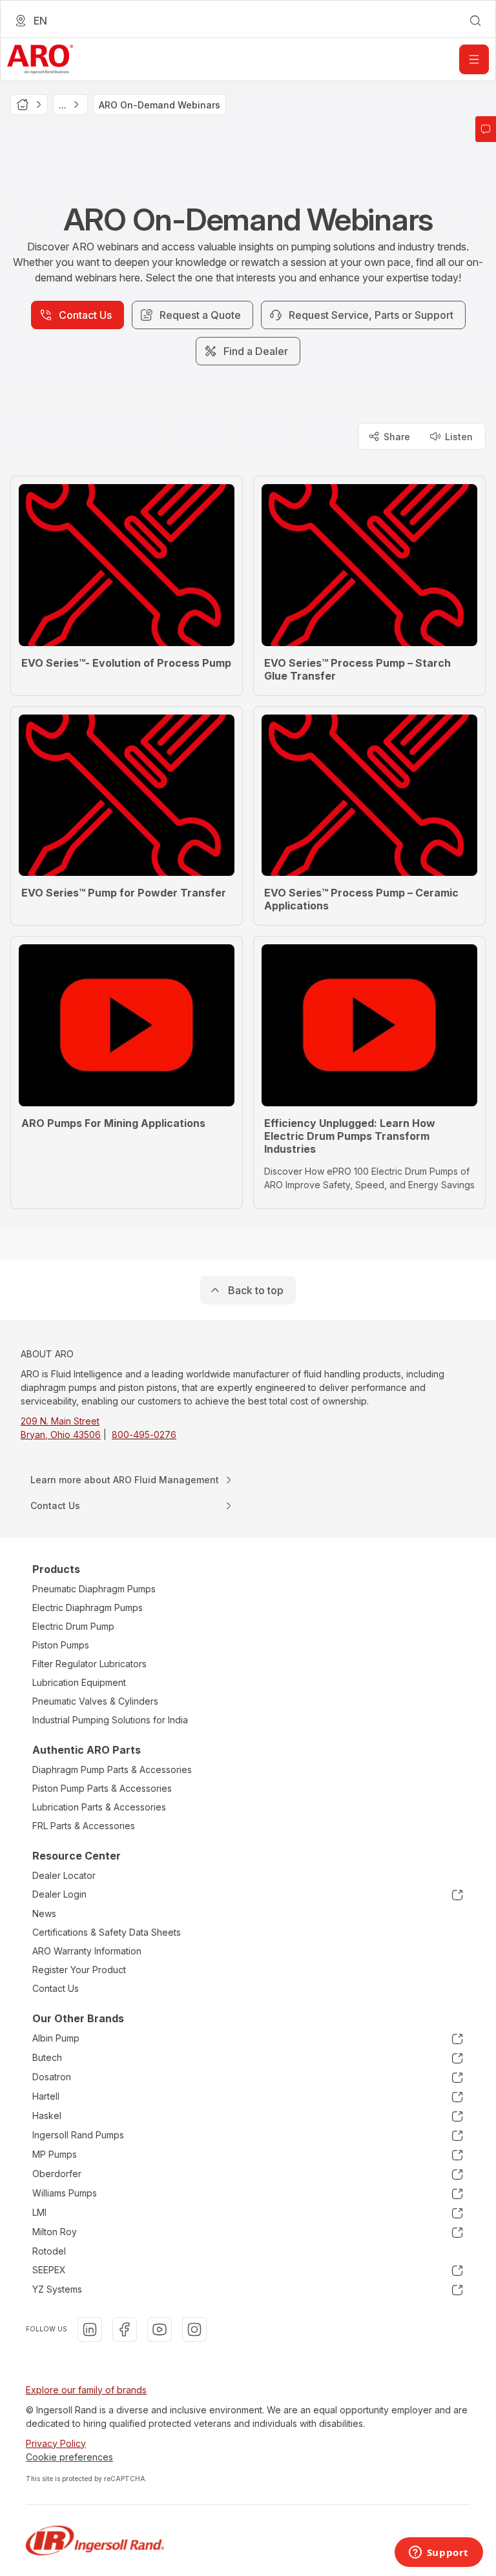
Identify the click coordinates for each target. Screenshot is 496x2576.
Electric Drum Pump (73, 1626)
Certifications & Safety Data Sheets (107, 1932)
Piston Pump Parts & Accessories (102, 1788)
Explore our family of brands (86, 2390)
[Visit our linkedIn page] (90, 2329)
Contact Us (56, 1988)
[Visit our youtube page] (160, 2329)
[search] (475, 21)
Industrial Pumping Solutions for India (110, 1720)
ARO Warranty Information (87, 1951)
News (44, 1913)
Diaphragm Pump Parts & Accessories (112, 1770)
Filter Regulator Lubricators (89, 1664)
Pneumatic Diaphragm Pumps (94, 1589)
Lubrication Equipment (79, 1682)
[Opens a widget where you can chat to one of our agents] (439, 2553)
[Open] (474, 59)
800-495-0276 (144, 1435)
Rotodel (49, 2251)
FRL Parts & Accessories (84, 1826)
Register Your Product (79, 1970)
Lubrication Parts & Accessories (99, 1807)
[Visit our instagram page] (194, 2329)
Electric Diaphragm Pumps (88, 1607)
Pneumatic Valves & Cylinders (95, 1701)
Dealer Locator (64, 1875)
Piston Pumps (61, 1645)
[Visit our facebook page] (125, 2329)
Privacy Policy (56, 2443)
